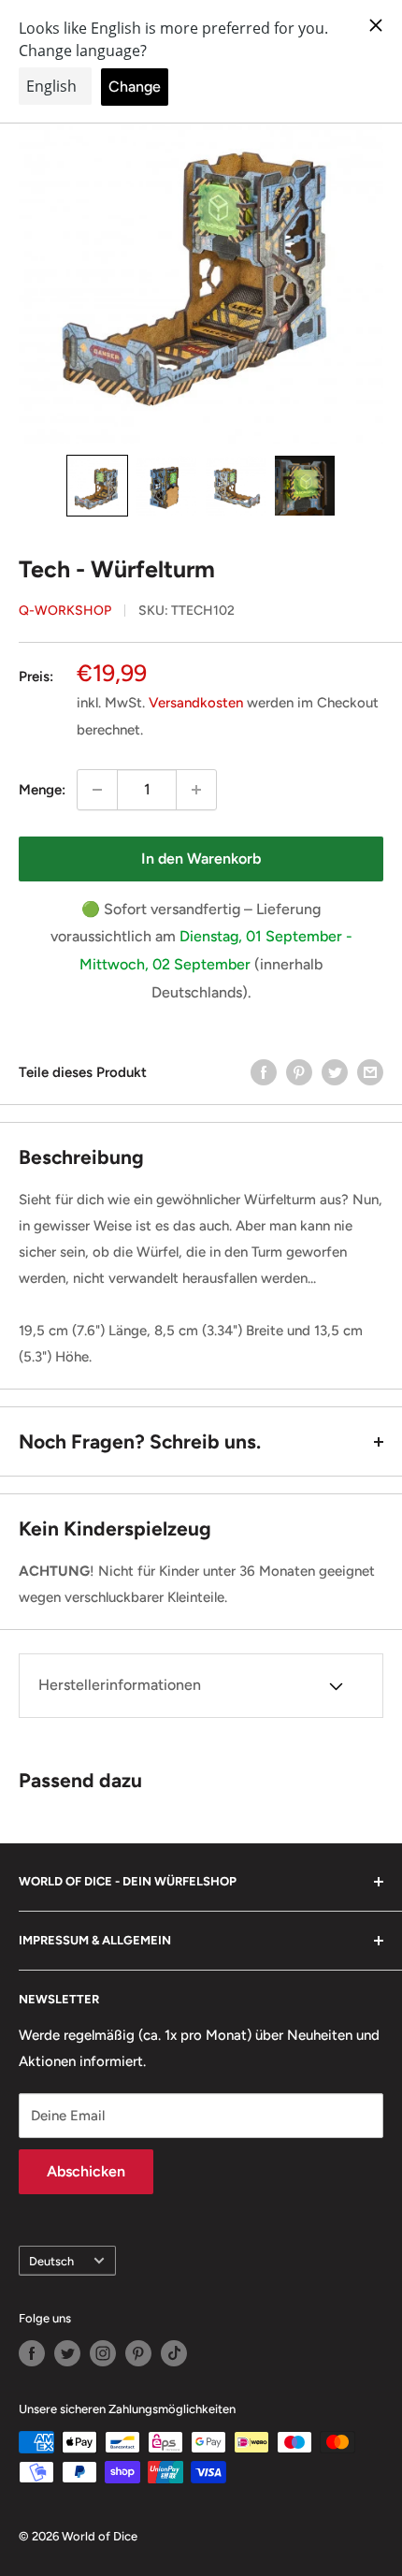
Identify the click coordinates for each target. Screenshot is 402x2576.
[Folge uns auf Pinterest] (138, 2353)
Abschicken (86, 2171)
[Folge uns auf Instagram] (103, 2353)
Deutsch (51, 2261)
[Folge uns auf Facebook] (32, 2353)
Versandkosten (196, 703)
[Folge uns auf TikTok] (174, 2353)
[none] (97, 486)
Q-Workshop (65, 611)
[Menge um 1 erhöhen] (196, 790)
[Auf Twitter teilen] (335, 1072)
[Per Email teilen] (370, 1072)
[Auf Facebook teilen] (264, 1072)
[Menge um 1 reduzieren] (97, 790)
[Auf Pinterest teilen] (299, 1072)
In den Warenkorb (201, 859)
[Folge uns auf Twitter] (67, 2353)
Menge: (42, 790)
